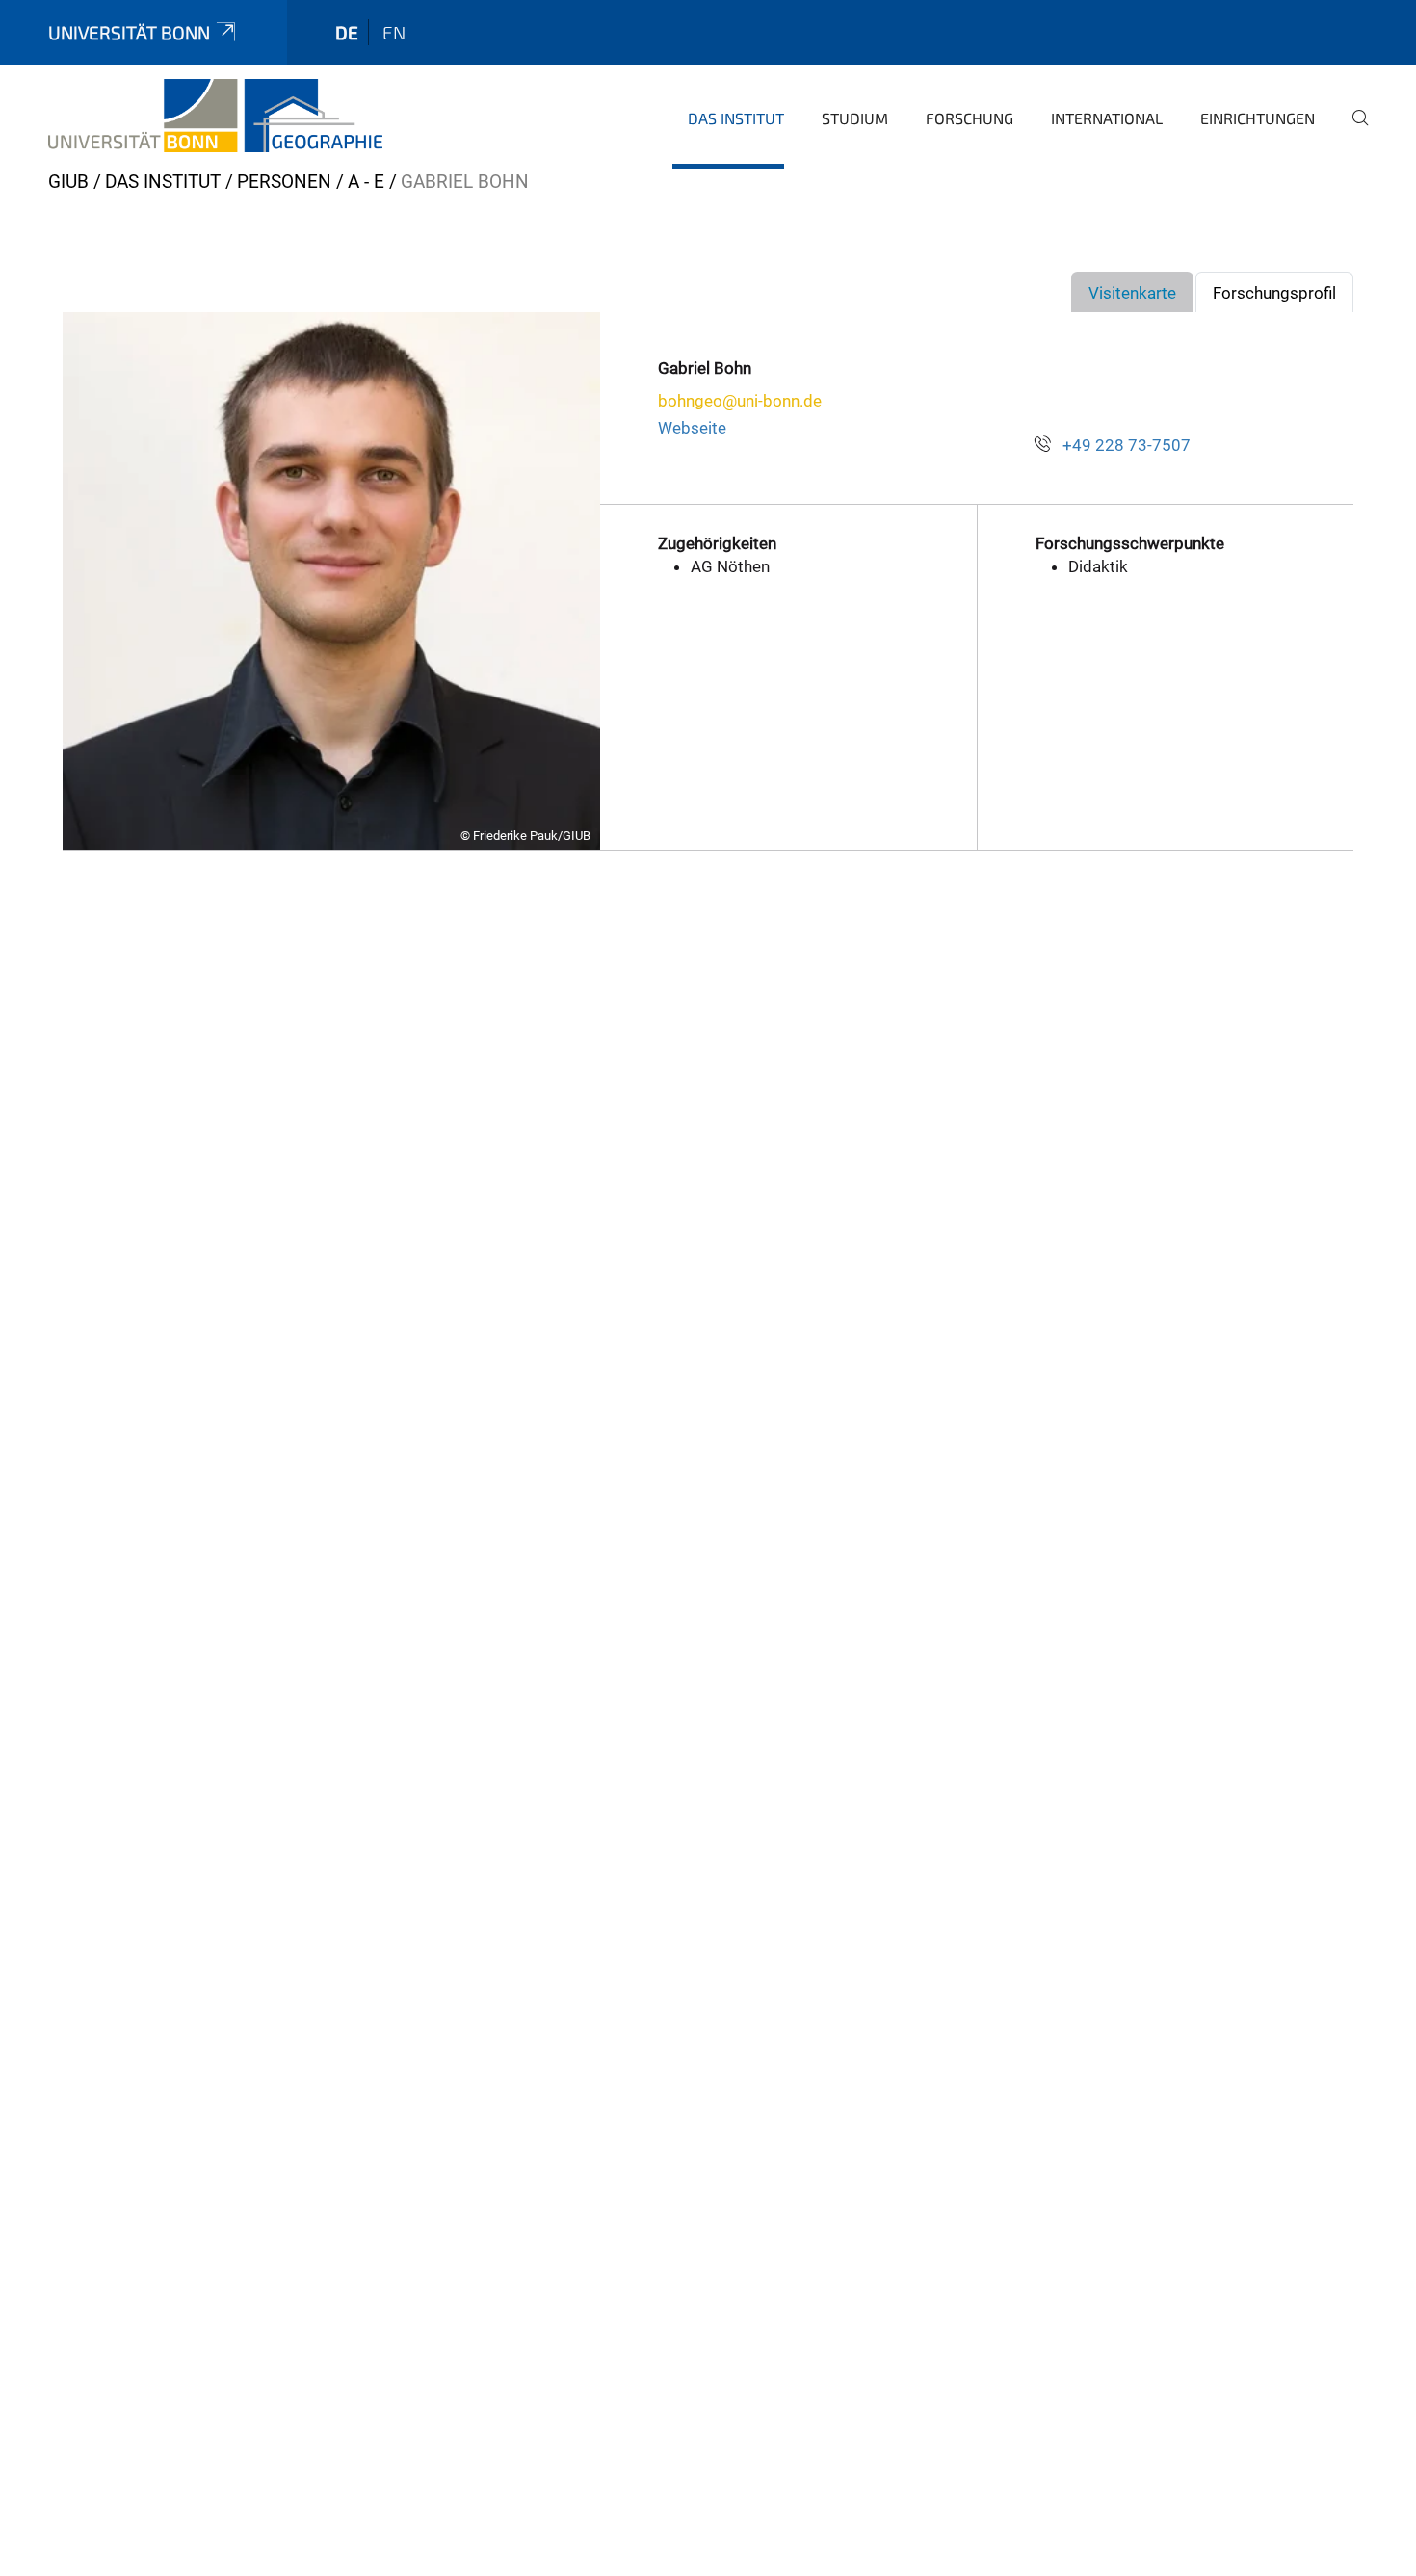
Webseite (692, 428)
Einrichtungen (1258, 118)
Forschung (970, 118)
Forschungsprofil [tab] (1274, 293)
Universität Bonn (129, 32)
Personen (284, 182)
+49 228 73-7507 (1127, 445)
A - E (366, 182)
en (394, 32)
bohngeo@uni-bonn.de (740, 401)
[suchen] (1352, 131)
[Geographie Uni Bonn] (215, 116)
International (1107, 118)
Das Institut (736, 118)
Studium (855, 118)
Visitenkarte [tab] (1132, 293)
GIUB (68, 182)
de (347, 32)
